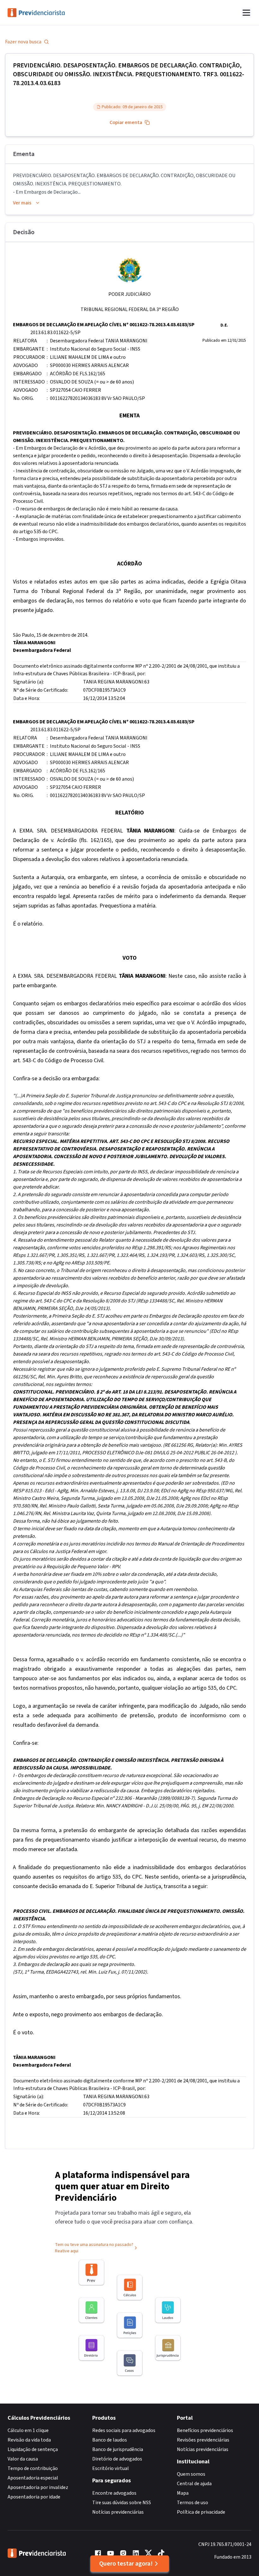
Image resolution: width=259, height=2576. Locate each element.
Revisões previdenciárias (203, 2440)
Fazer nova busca (23, 42)
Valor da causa (23, 2459)
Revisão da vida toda (29, 2440)
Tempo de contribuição (33, 2468)
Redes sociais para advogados (124, 2430)
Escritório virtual (111, 2468)
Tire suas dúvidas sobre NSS (122, 2503)
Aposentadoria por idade (34, 2497)
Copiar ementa (126, 122)
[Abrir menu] (246, 13)
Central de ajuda (194, 2484)
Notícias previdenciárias (118, 2512)
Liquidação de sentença (33, 2449)
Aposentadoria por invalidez (38, 2487)
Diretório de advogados (117, 2459)
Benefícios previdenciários (205, 2430)
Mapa (183, 2493)
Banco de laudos (110, 2440)
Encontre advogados (114, 2493)
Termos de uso (193, 2503)
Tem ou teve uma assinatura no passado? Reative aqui (94, 2248)
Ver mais (22, 203)
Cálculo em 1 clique (28, 2430)
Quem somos (191, 2474)
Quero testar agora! (126, 2564)
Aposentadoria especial (33, 2478)
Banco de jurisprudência (118, 2449)
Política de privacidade (201, 2512)
